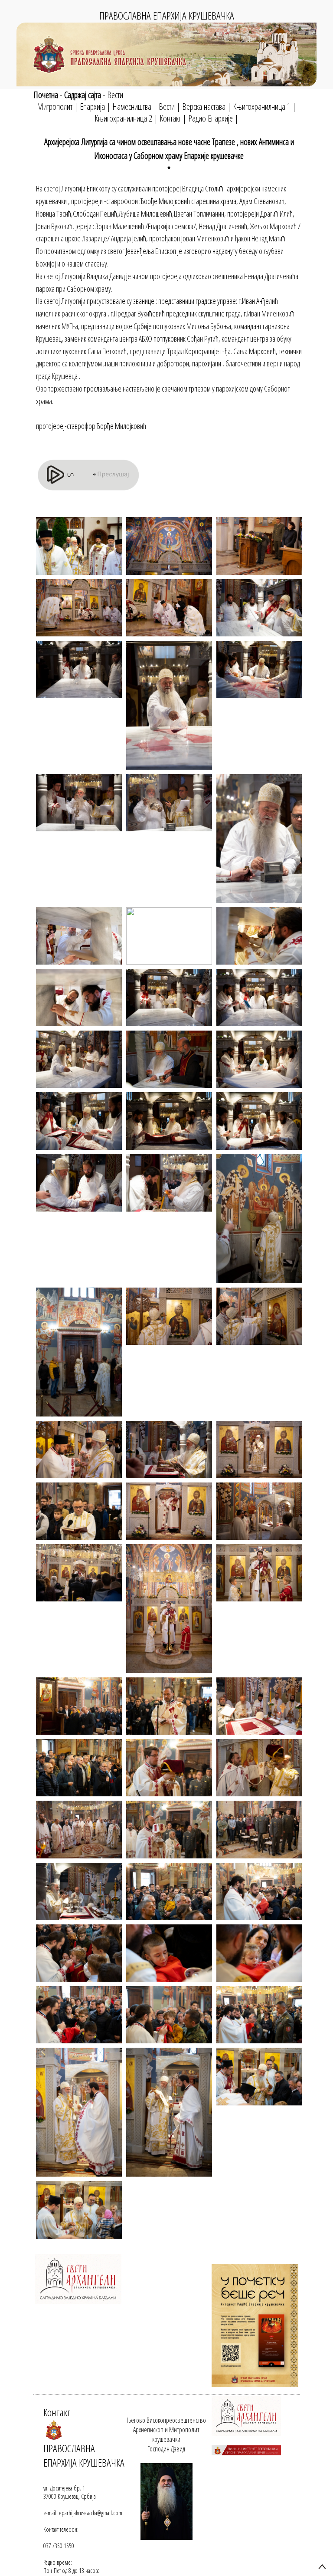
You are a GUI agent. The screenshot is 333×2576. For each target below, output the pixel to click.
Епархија (92, 107)
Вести (115, 95)
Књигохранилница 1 (262, 107)
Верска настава (204, 107)
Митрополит (55, 107)
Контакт (170, 118)
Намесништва (132, 107)
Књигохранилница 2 (123, 118)
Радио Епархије (211, 118)
